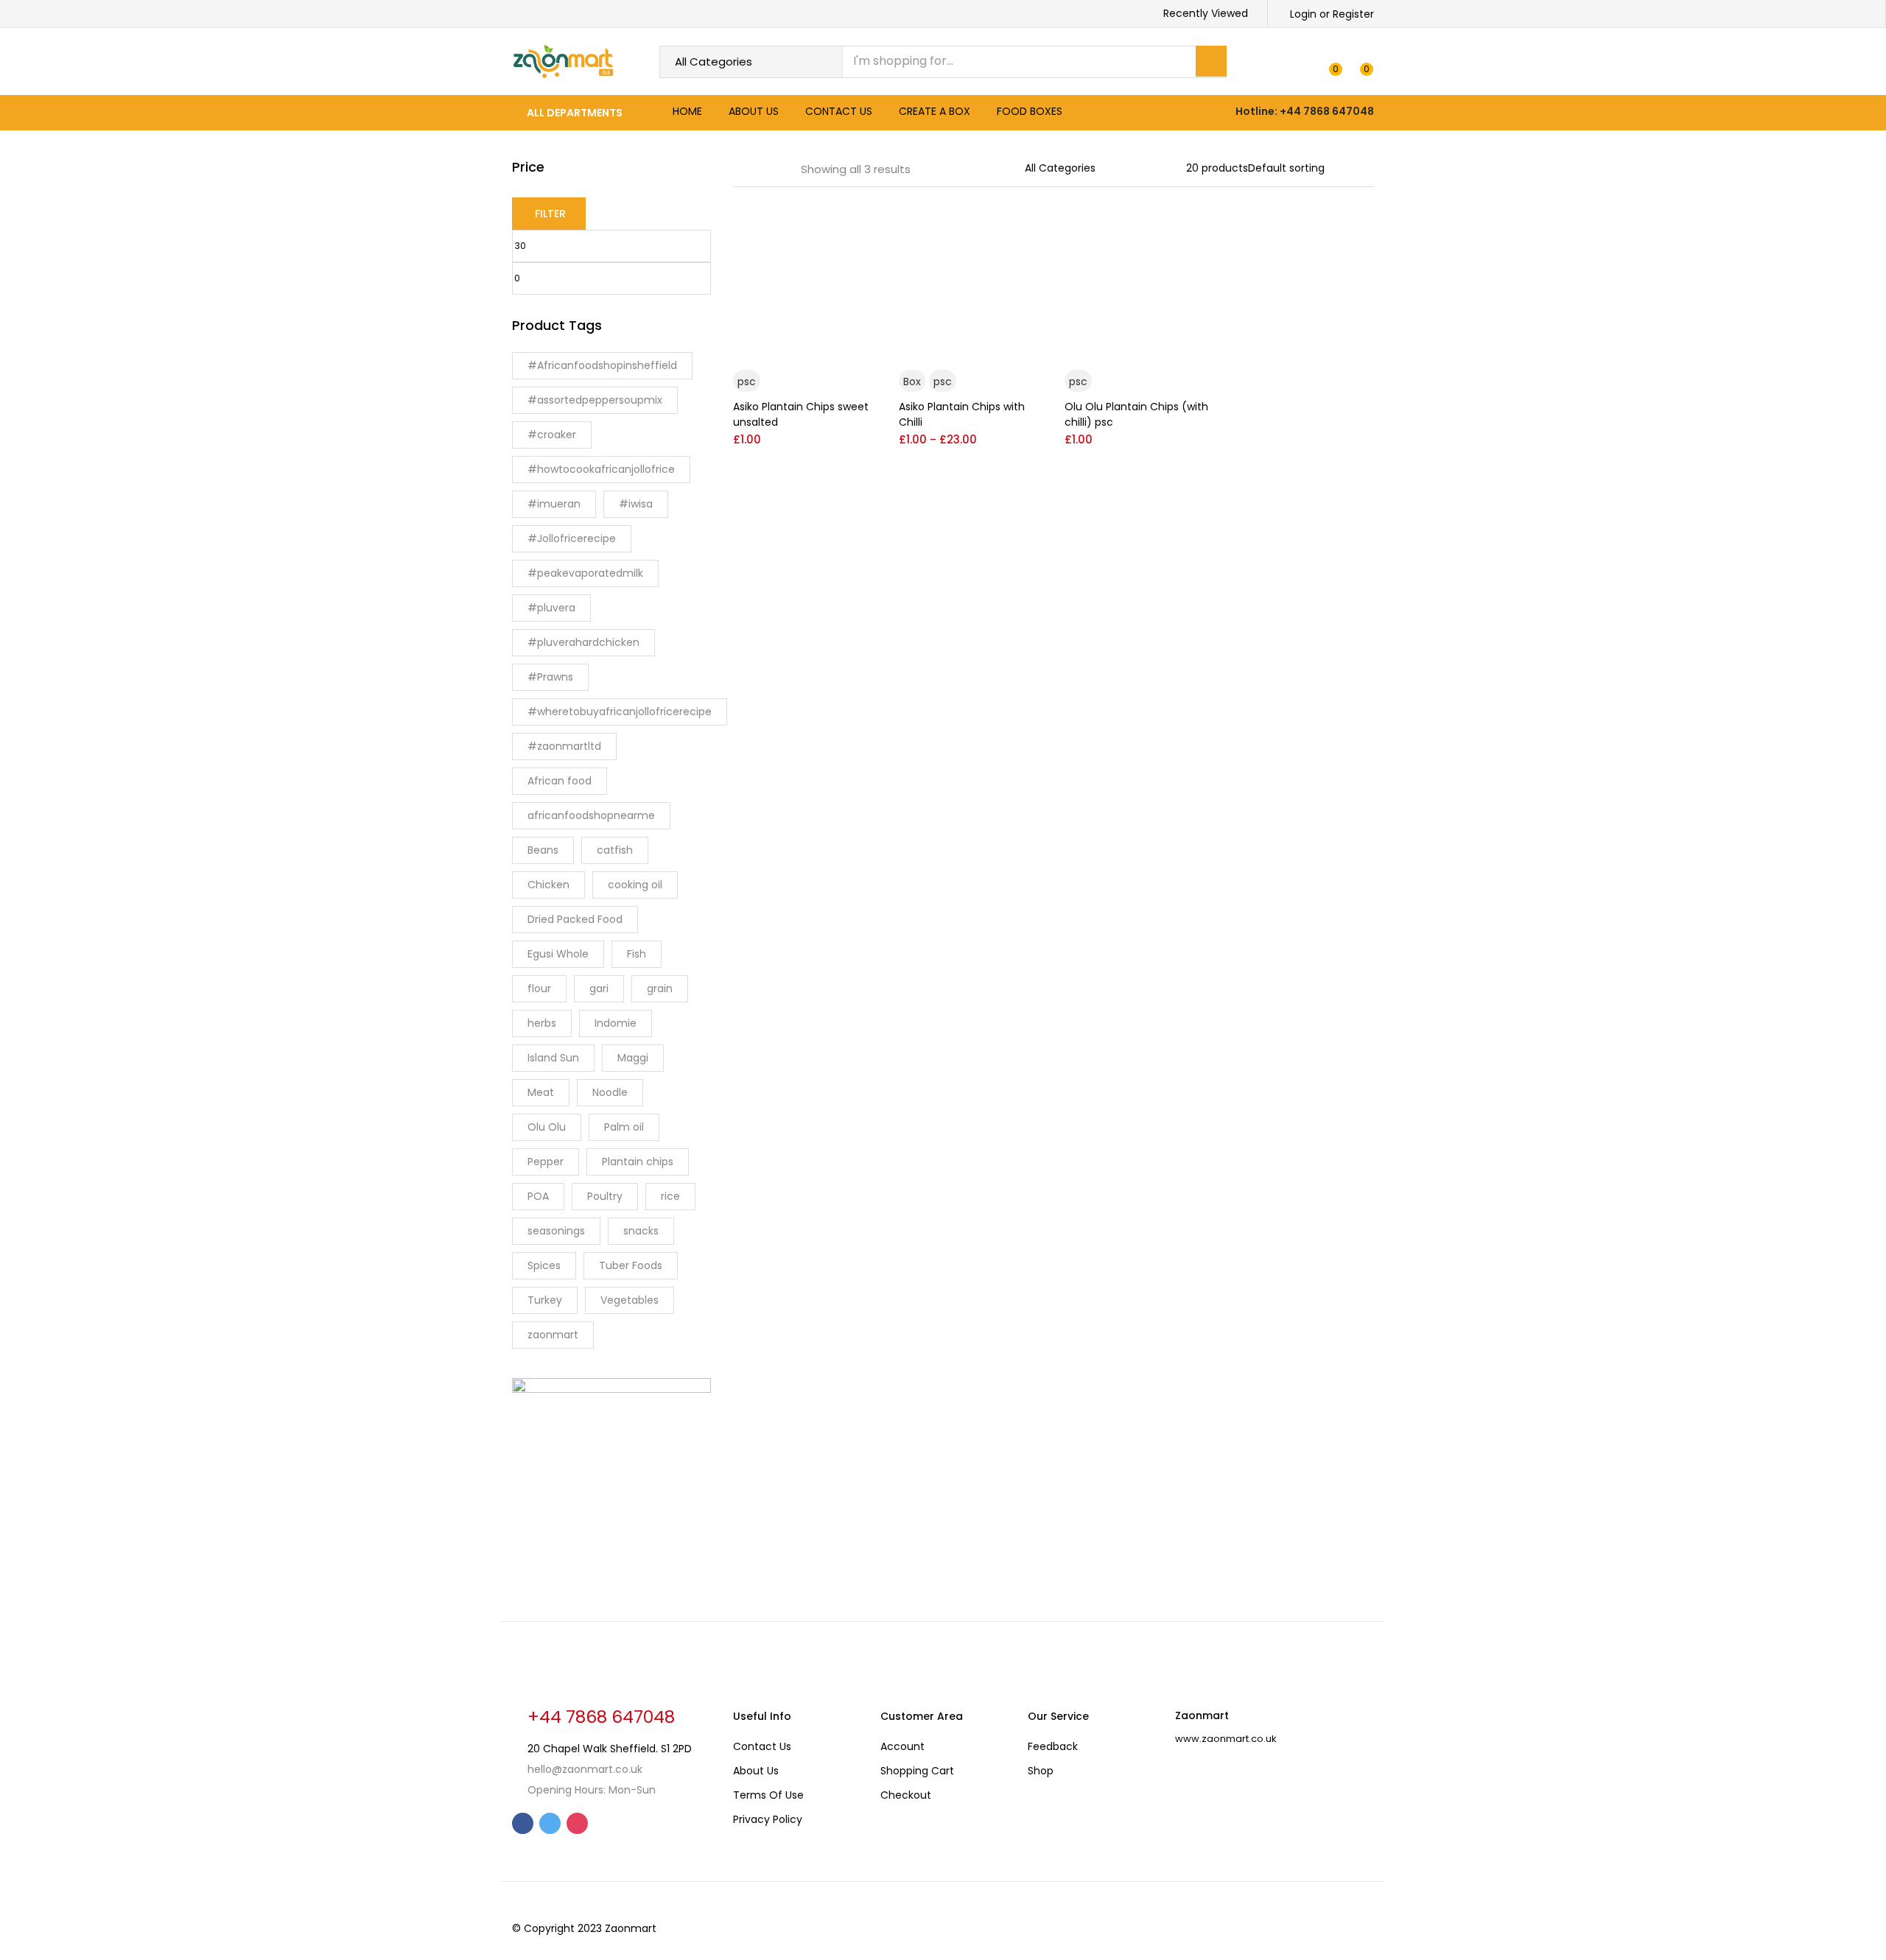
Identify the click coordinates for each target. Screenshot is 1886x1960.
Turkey (545, 1300)
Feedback (1053, 1746)
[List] (779, 169)
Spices (544, 1265)
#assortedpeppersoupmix (595, 400)
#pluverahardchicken (583, 642)
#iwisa (636, 504)
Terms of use (768, 1795)
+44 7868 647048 (601, 1717)
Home (687, 111)
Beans (543, 850)
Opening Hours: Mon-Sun (592, 1790)
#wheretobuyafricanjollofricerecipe (620, 712)
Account (902, 1746)
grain (660, 988)
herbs (542, 1023)
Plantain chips (638, 1162)
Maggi (633, 1058)
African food (560, 781)
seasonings (556, 1231)
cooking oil (635, 885)
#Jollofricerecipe (572, 538)
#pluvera (551, 608)
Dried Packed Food (575, 919)
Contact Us (839, 111)
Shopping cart (917, 1771)
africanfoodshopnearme (591, 815)
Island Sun (553, 1058)
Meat (541, 1092)
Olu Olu (547, 1127)
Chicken (548, 885)
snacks (641, 1231)
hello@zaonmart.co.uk (585, 1769)
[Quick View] (865, 353)
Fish (637, 954)
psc (747, 382)
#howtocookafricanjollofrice (601, 469)
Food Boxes (1030, 111)
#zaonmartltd (564, 746)
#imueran (554, 504)
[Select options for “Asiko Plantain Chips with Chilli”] (1031, 228)
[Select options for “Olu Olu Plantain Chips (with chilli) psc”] (1196, 228)
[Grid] (738, 169)
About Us (754, 111)
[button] (1361, 62)
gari (599, 988)
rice (670, 1196)
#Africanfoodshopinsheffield (602, 365)
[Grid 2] (758, 169)
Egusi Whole (558, 954)
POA (538, 1196)
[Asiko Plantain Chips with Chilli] (971, 281)
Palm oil (624, 1127)
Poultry (605, 1196)
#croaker (552, 435)
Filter (550, 214)
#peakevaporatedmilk (585, 573)
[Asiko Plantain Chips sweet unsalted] (805, 281)
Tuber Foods (631, 1265)
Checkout (906, 1795)
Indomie (616, 1023)
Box (912, 382)
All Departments (575, 113)
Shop (1041, 1771)
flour (539, 988)
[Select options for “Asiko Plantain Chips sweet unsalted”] (865, 228)
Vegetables (630, 1300)
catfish (615, 850)
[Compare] (865, 329)
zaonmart (553, 1335)
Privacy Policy (768, 1819)
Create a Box (935, 111)
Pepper (546, 1162)
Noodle (610, 1092)
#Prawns (550, 677)
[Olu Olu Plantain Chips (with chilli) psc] (1136, 281)
